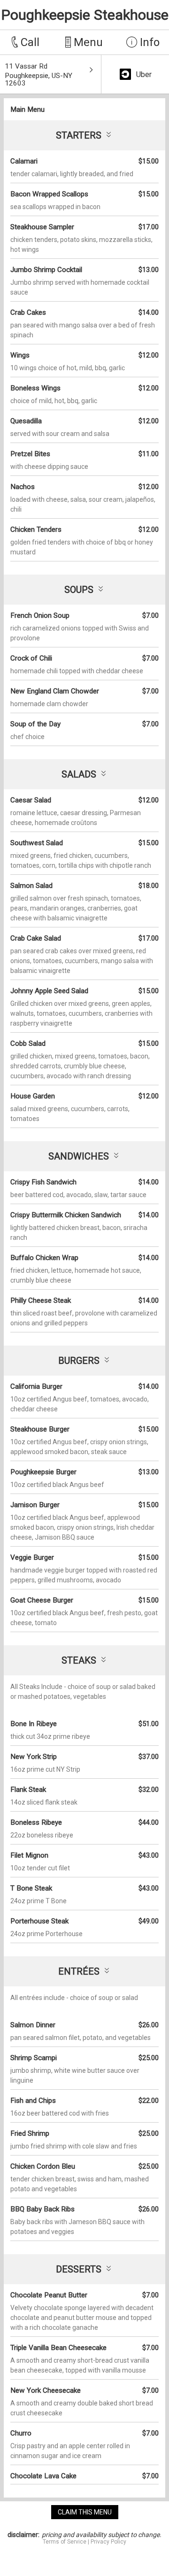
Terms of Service (65, 2542)
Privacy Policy (108, 2542)
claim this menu (85, 2512)
